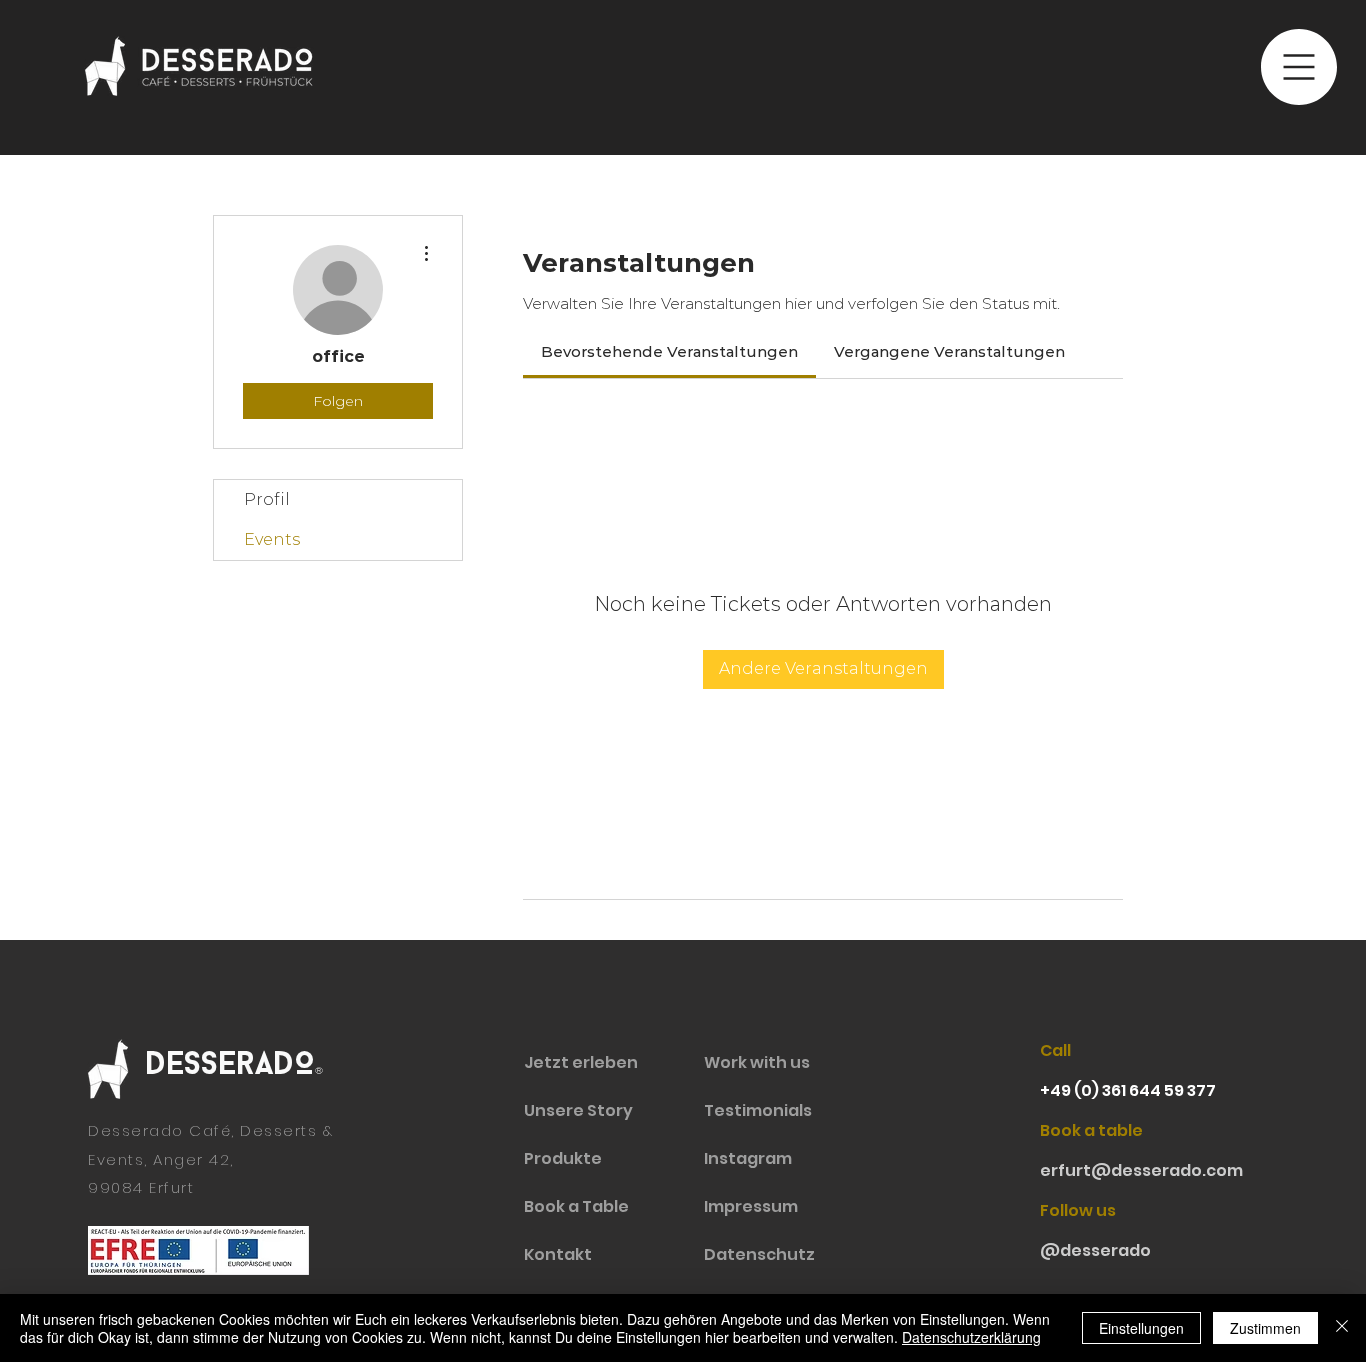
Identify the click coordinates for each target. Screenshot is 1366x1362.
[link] (669, 351)
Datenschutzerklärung (971, 1337)
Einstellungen (1141, 1328)
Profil (267, 499)
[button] (1299, 67)
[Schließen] (1342, 1328)
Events (272, 539)
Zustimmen (1265, 1328)
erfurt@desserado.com (1141, 1170)
